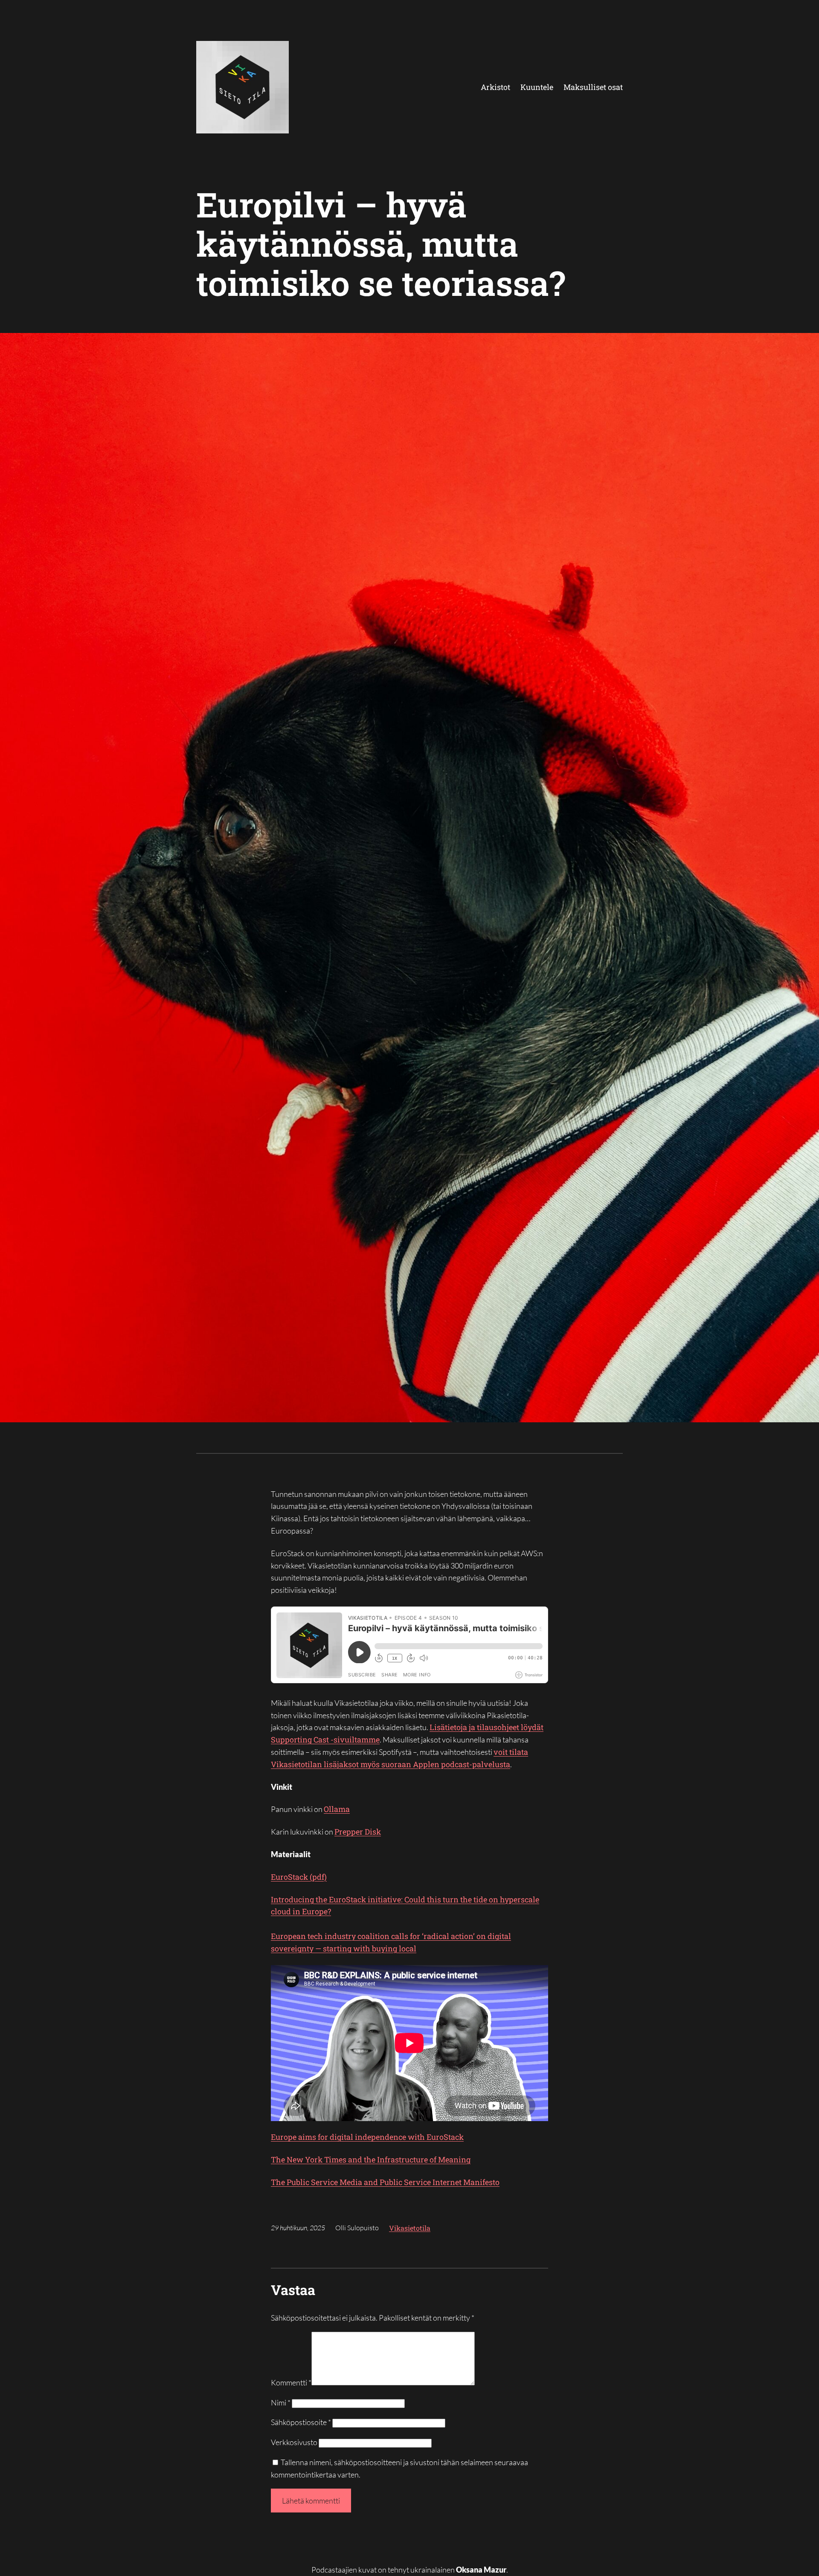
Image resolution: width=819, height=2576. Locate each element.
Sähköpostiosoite (301, 2422)
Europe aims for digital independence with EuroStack (367, 2137)
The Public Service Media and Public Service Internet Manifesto (385, 2182)
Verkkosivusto (294, 2442)
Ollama (337, 1809)
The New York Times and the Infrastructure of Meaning (371, 2159)
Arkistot (495, 87)
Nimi (281, 2402)
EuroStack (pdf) (299, 1877)
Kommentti (291, 2382)
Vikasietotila (410, 2228)
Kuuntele (537, 87)
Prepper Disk (358, 1832)
